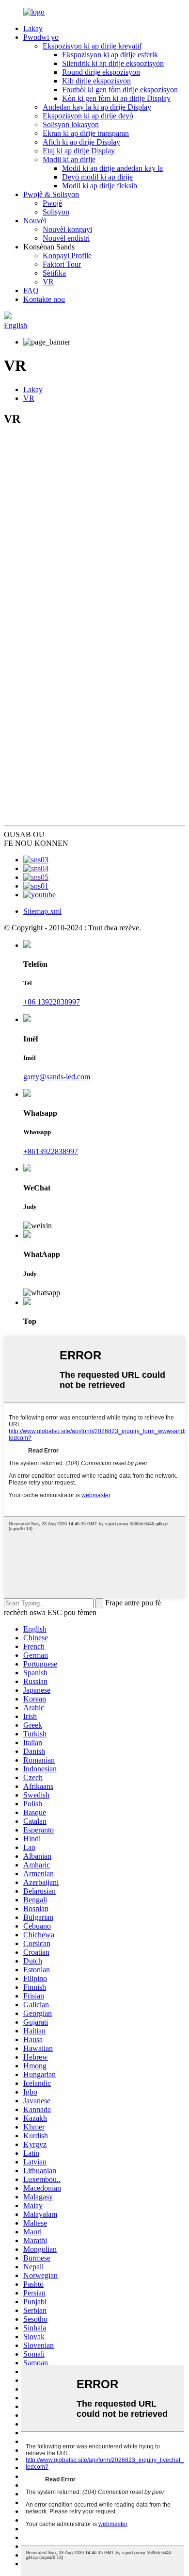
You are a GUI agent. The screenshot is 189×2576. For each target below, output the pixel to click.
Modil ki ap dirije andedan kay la (112, 168)
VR (48, 282)
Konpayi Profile (67, 256)
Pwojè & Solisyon (51, 194)
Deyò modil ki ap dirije (97, 177)
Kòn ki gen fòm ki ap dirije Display (116, 98)
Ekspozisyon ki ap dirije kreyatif (92, 46)
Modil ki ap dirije (69, 159)
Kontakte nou (44, 299)
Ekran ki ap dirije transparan (86, 133)
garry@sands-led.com (57, 1077)
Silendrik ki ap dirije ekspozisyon (113, 63)
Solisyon (56, 212)
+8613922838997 (51, 1151)
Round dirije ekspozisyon (101, 72)
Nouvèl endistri (66, 238)
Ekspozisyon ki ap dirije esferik (110, 55)
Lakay (33, 28)
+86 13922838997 (52, 1002)
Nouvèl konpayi (67, 229)
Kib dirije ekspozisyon (96, 81)
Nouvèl (35, 221)
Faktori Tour (62, 264)
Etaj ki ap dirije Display (79, 151)
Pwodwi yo (41, 37)
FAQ (31, 290)
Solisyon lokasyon (71, 124)
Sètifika (54, 273)
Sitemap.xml (42, 911)
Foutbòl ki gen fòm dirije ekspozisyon (120, 90)
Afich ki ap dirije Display (81, 142)
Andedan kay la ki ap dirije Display (97, 107)
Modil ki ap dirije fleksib (100, 186)
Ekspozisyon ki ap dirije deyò (88, 116)
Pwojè (52, 203)
